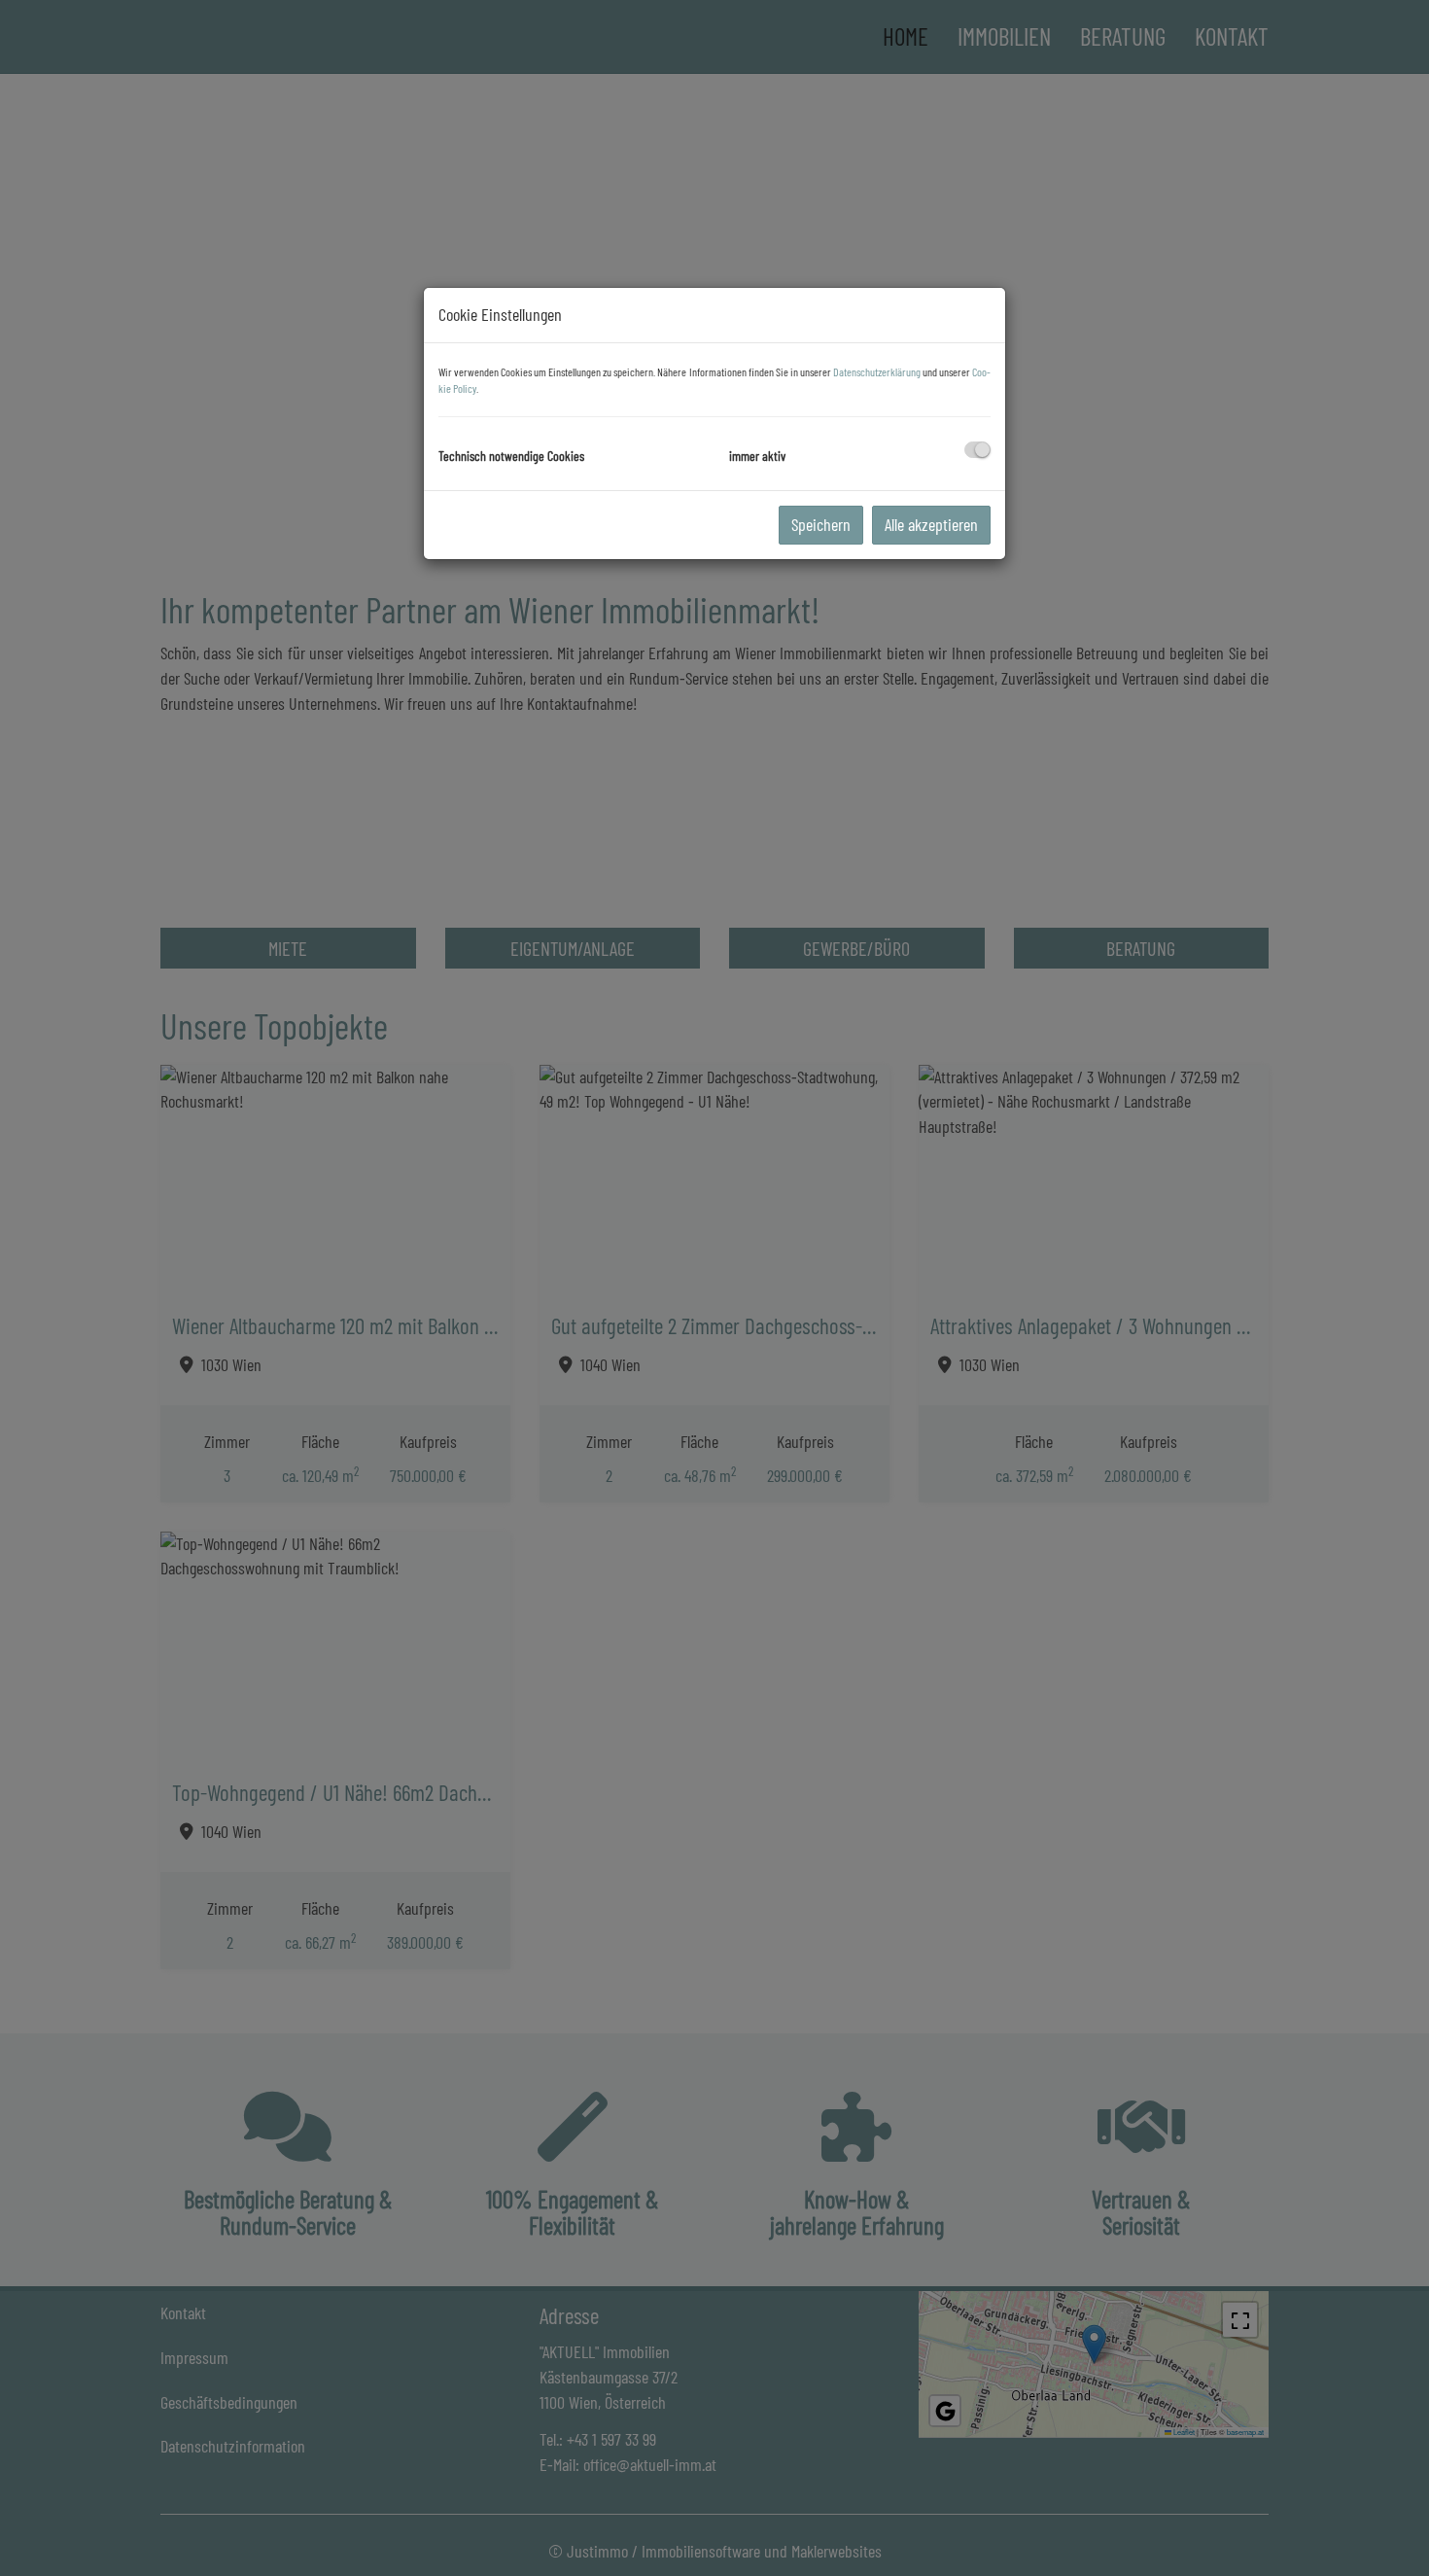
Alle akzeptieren (931, 524)
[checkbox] (977, 450)
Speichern (821, 524)
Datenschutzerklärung (877, 371)
